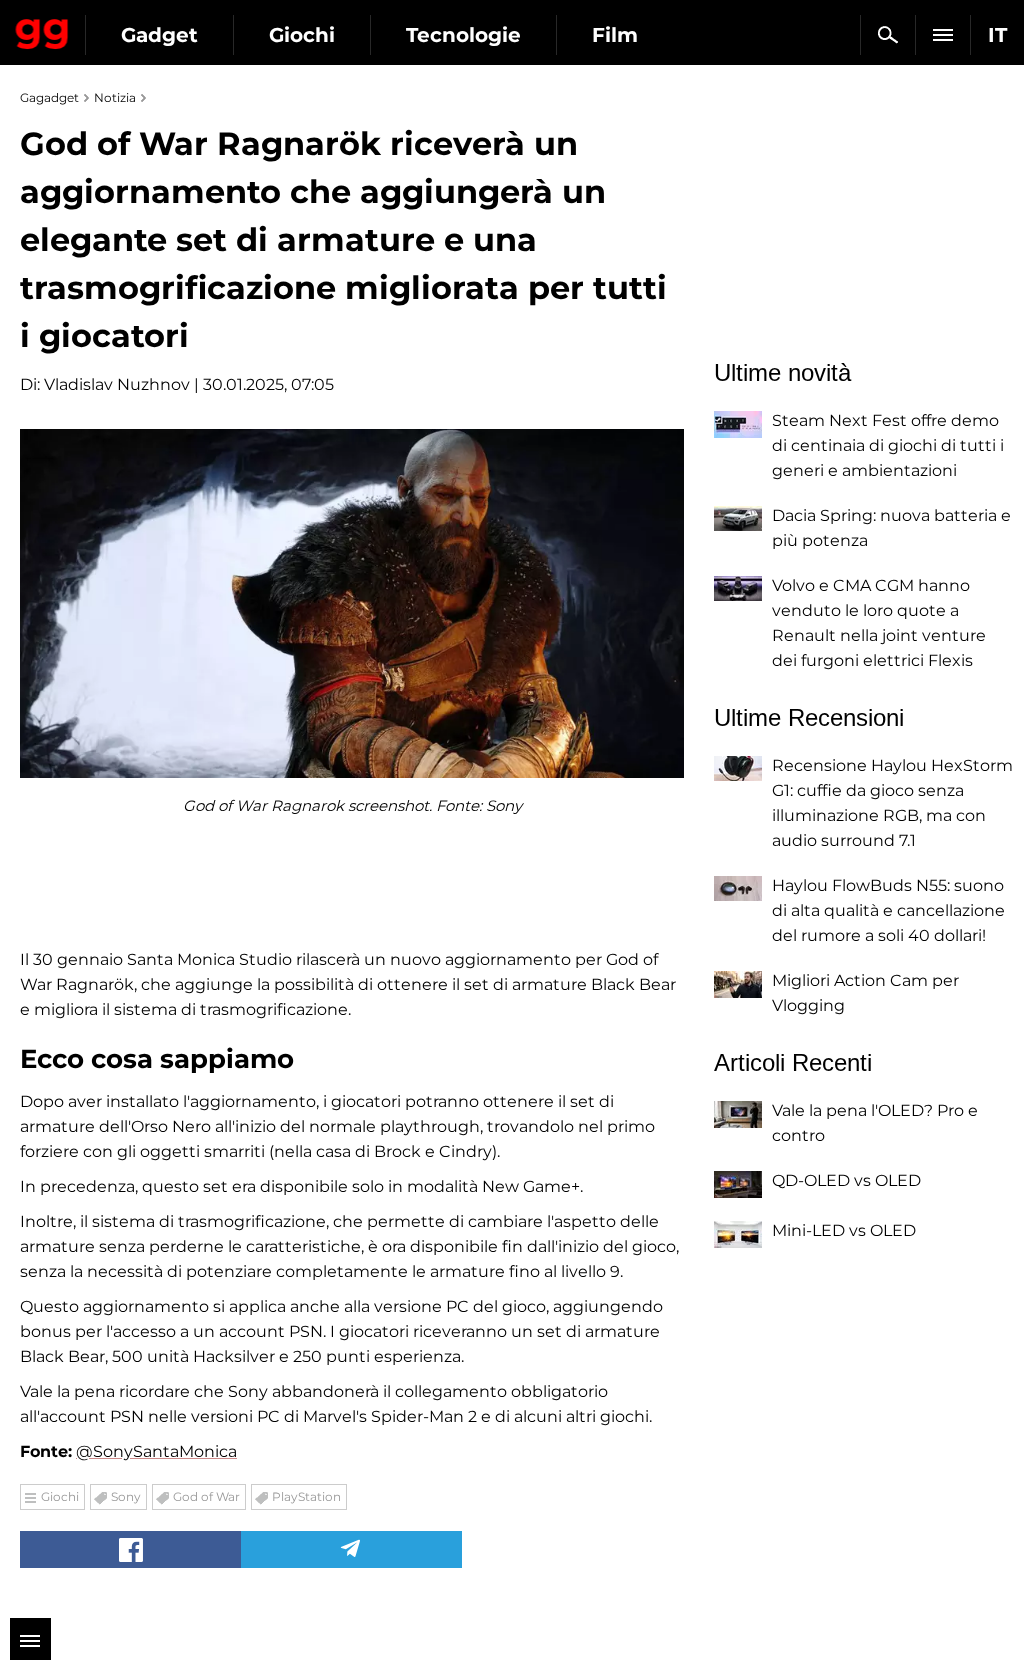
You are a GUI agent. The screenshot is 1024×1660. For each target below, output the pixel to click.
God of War (206, 1496)
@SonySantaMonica (156, 1451)
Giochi (302, 35)
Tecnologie (463, 35)
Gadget (159, 35)
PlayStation (306, 1496)
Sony (126, 1496)
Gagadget (42, 30)
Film (615, 35)
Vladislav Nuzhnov (117, 384)
